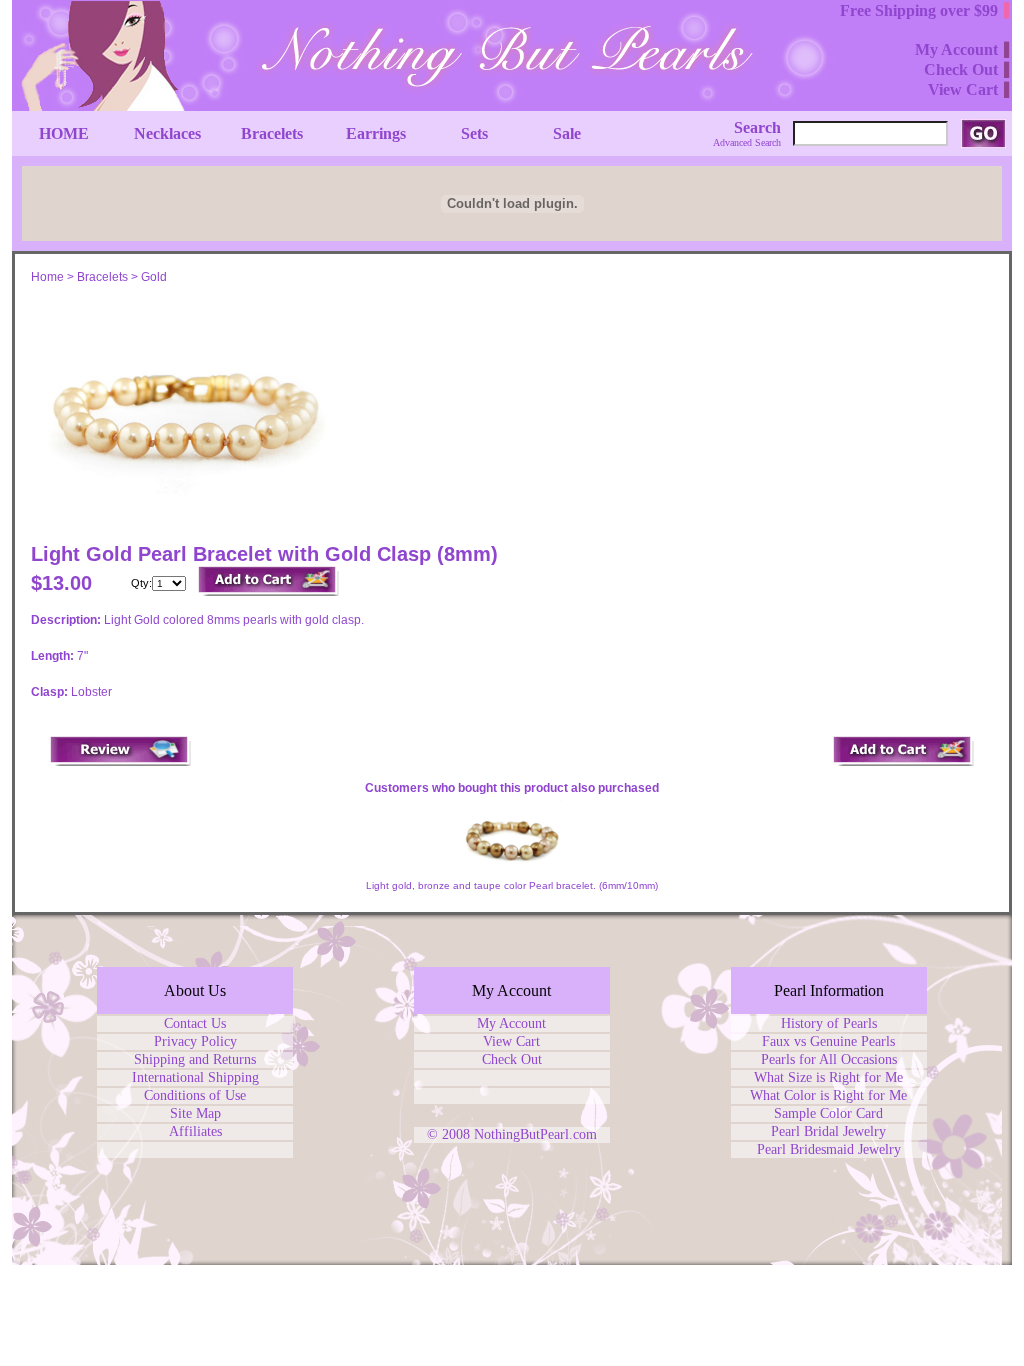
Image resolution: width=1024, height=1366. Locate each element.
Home (47, 277)
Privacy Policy (195, 1041)
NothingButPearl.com (535, 1134)
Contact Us (195, 1023)
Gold (154, 277)
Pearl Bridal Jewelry (828, 1131)
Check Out (512, 1059)
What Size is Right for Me (828, 1077)
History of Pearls (829, 1023)
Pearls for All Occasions (829, 1059)
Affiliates (195, 1131)
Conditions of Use (195, 1095)
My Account (511, 1023)
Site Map (195, 1113)
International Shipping (195, 1077)
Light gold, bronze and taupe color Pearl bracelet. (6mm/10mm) (512, 885)
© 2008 (450, 1134)
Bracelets (102, 277)
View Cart (511, 1041)
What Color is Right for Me (828, 1095)
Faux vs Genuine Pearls (828, 1041)
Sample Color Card (828, 1113)
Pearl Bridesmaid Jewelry (829, 1149)
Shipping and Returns (195, 1059)
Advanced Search (747, 142)
